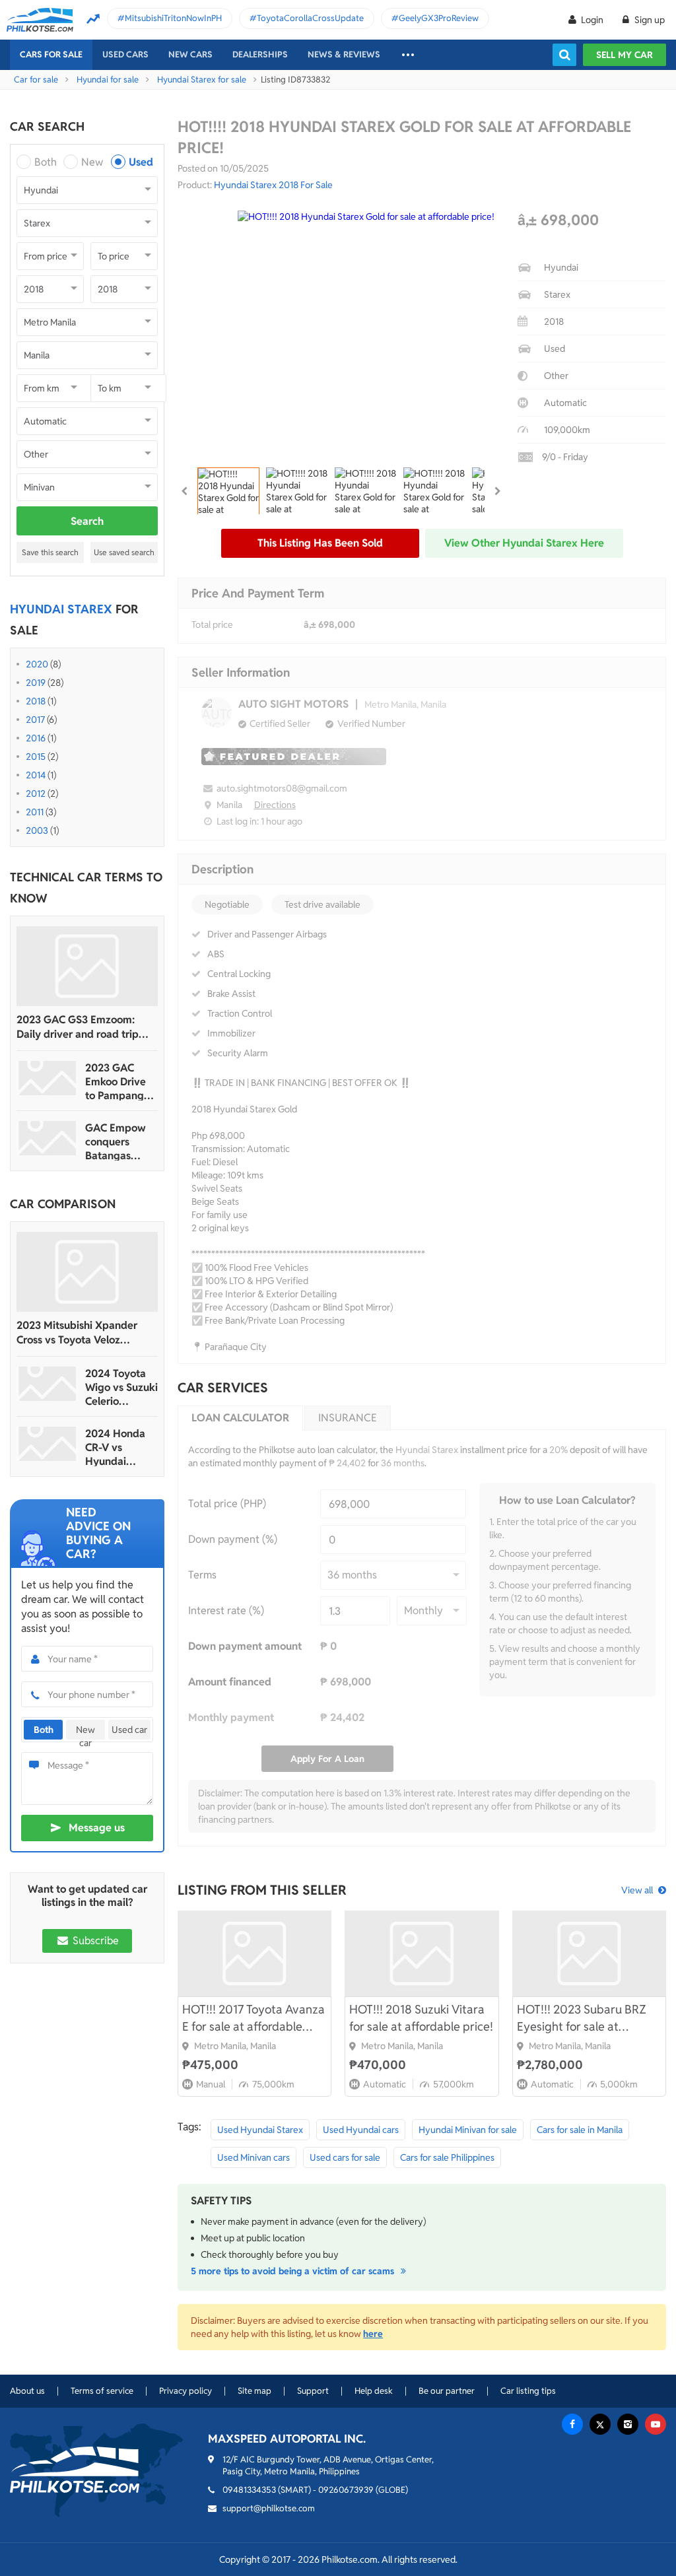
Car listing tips (528, 2391)
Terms (202, 1575)
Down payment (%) (233, 1539)
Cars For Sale (51, 54)
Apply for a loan (327, 1759)
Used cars (125, 54)
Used (141, 162)
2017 (35, 720)
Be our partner (447, 2391)
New (92, 162)
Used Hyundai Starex (260, 2130)
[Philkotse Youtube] (656, 2424)
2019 (36, 683)
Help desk (374, 2391)
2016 (36, 738)
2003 (37, 830)
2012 (36, 794)
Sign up (649, 20)
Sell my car (625, 55)
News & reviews (344, 54)
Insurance (348, 1418)
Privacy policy (186, 2391)
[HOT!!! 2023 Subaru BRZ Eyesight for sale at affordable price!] (589, 1953)
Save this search (50, 552)
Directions (275, 805)
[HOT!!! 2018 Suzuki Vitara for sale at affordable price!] (422, 1953)
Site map (254, 2391)
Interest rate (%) (226, 1610)
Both (46, 162)
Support (313, 2391)
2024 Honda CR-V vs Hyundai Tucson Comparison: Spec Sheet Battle (115, 1447)
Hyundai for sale (108, 80)
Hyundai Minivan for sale (468, 2130)
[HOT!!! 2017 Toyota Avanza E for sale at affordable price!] (254, 1953)
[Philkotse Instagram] (628, 2424)
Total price (212, 625)
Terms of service (102, 2391)
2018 (36, 701)
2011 (35, 812)
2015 (36, 757)
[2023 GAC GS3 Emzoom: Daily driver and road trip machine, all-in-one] (87, 966)
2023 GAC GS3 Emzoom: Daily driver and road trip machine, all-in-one (78, 1027)
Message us (97, 1828)
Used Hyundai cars (361, 2130)
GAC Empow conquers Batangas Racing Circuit (118, 1142)
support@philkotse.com (269, 2508)
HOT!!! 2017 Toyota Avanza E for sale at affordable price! (253, 2018)
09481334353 (249, 2490)
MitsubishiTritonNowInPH (173, 18)
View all (637, 1890)
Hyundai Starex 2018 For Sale (273, 185)
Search (87, 521)
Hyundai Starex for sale (202, 80)
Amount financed (230, 1682)
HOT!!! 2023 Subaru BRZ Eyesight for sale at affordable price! (582, 2018)
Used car (129, 1730)
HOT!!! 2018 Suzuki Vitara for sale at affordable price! (421, 2018)
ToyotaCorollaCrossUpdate (310, 18)
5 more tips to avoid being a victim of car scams (294, 2271)
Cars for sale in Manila (580, 2130)
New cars (190, 54)
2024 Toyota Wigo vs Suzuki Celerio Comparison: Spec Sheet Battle (121, 1387)
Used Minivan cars (253, 2157)
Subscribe (94, 1941)
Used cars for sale (345, 2157)
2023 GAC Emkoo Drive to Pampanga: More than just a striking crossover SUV (120, 1082)
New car (85, 1732)
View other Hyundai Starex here (524, 543)
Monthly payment (231, 1717)
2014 (36, 775)
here (373, 2334)
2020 (37, 664)
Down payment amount (245, 1646)
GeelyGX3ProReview (439, 18)
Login (592, 20)
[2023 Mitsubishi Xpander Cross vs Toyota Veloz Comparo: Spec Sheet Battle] (87, 1272)
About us (27, 2391)
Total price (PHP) (227, 1504)
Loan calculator (240, 1418)
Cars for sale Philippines (447, 2157)
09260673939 (346, 2490)
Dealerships (260, 54)
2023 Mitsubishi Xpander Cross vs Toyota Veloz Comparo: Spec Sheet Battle (84, 1333)
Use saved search (124, 552)
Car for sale (36, 80)
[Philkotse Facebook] (572, 2424)
